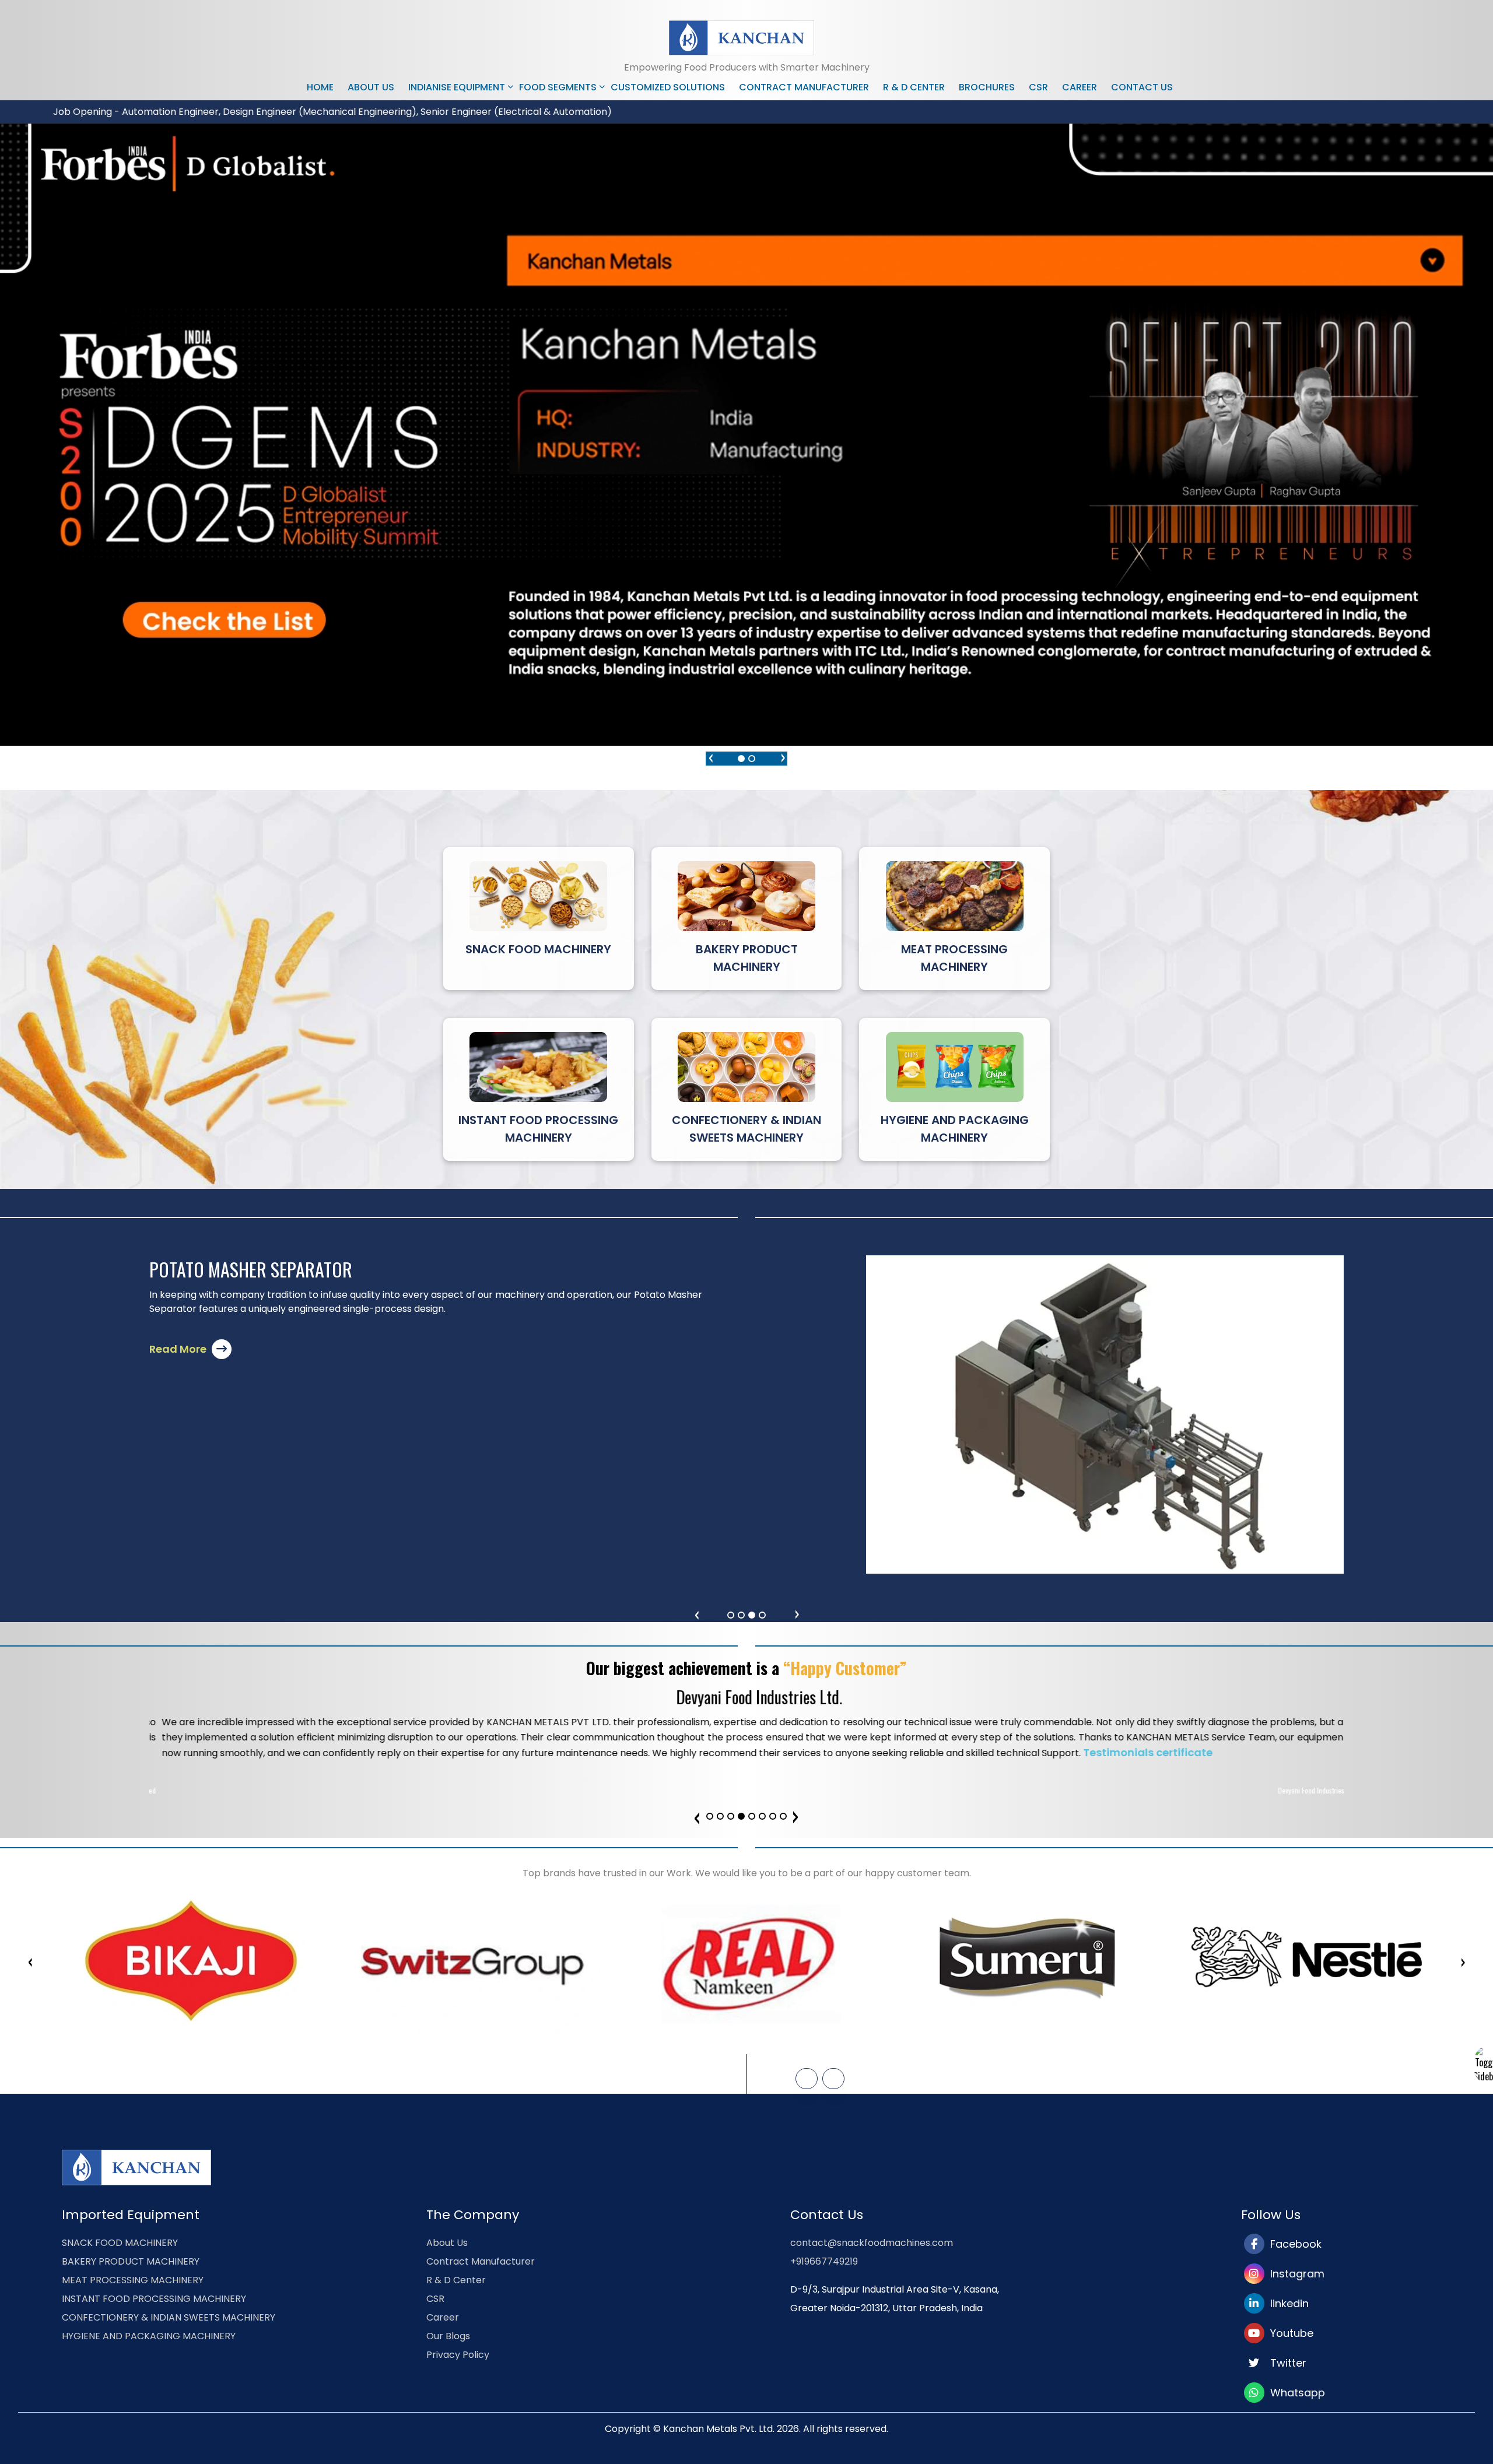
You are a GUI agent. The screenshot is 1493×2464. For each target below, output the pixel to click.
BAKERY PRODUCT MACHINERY (131, 2261)
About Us (371, 87)
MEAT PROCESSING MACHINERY (133, 2280)
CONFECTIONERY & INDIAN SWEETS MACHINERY (169, 2317)
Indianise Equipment (457, 87)
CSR (1038, 87)
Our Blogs (448, 2336)
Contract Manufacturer (804, 87)
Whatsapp (1295, 2393)
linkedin (1287, 2303)
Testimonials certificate (1268, 1752)
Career (1080, 87)
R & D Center (914, 87)
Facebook (1293, 2244)
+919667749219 (824, 2261)
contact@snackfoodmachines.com (872, 2243)
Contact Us (1142, 87)
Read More (179, 1363)
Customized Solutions (668, 87)
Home (320, 87)
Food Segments (558, 87)
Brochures (987, 87)
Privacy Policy (458, 2355)
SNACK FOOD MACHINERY (120, 2243)
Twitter (1285, 2363)
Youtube (1289, 2333)
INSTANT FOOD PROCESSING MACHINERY (154, 2299)
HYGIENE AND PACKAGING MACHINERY (149, 2336)
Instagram (1294, 2274)
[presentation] (710, 756)
